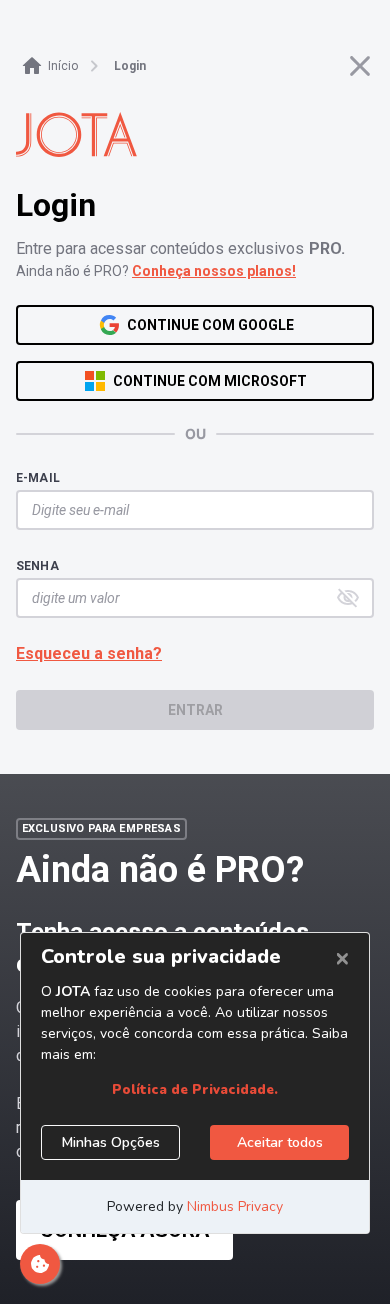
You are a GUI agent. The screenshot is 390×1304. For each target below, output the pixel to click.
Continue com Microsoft (210, 381)
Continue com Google (210, 325)
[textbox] (185, 510)
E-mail (38, 478)
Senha (37, 566)
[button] (348, 598)
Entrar (195, 710)
